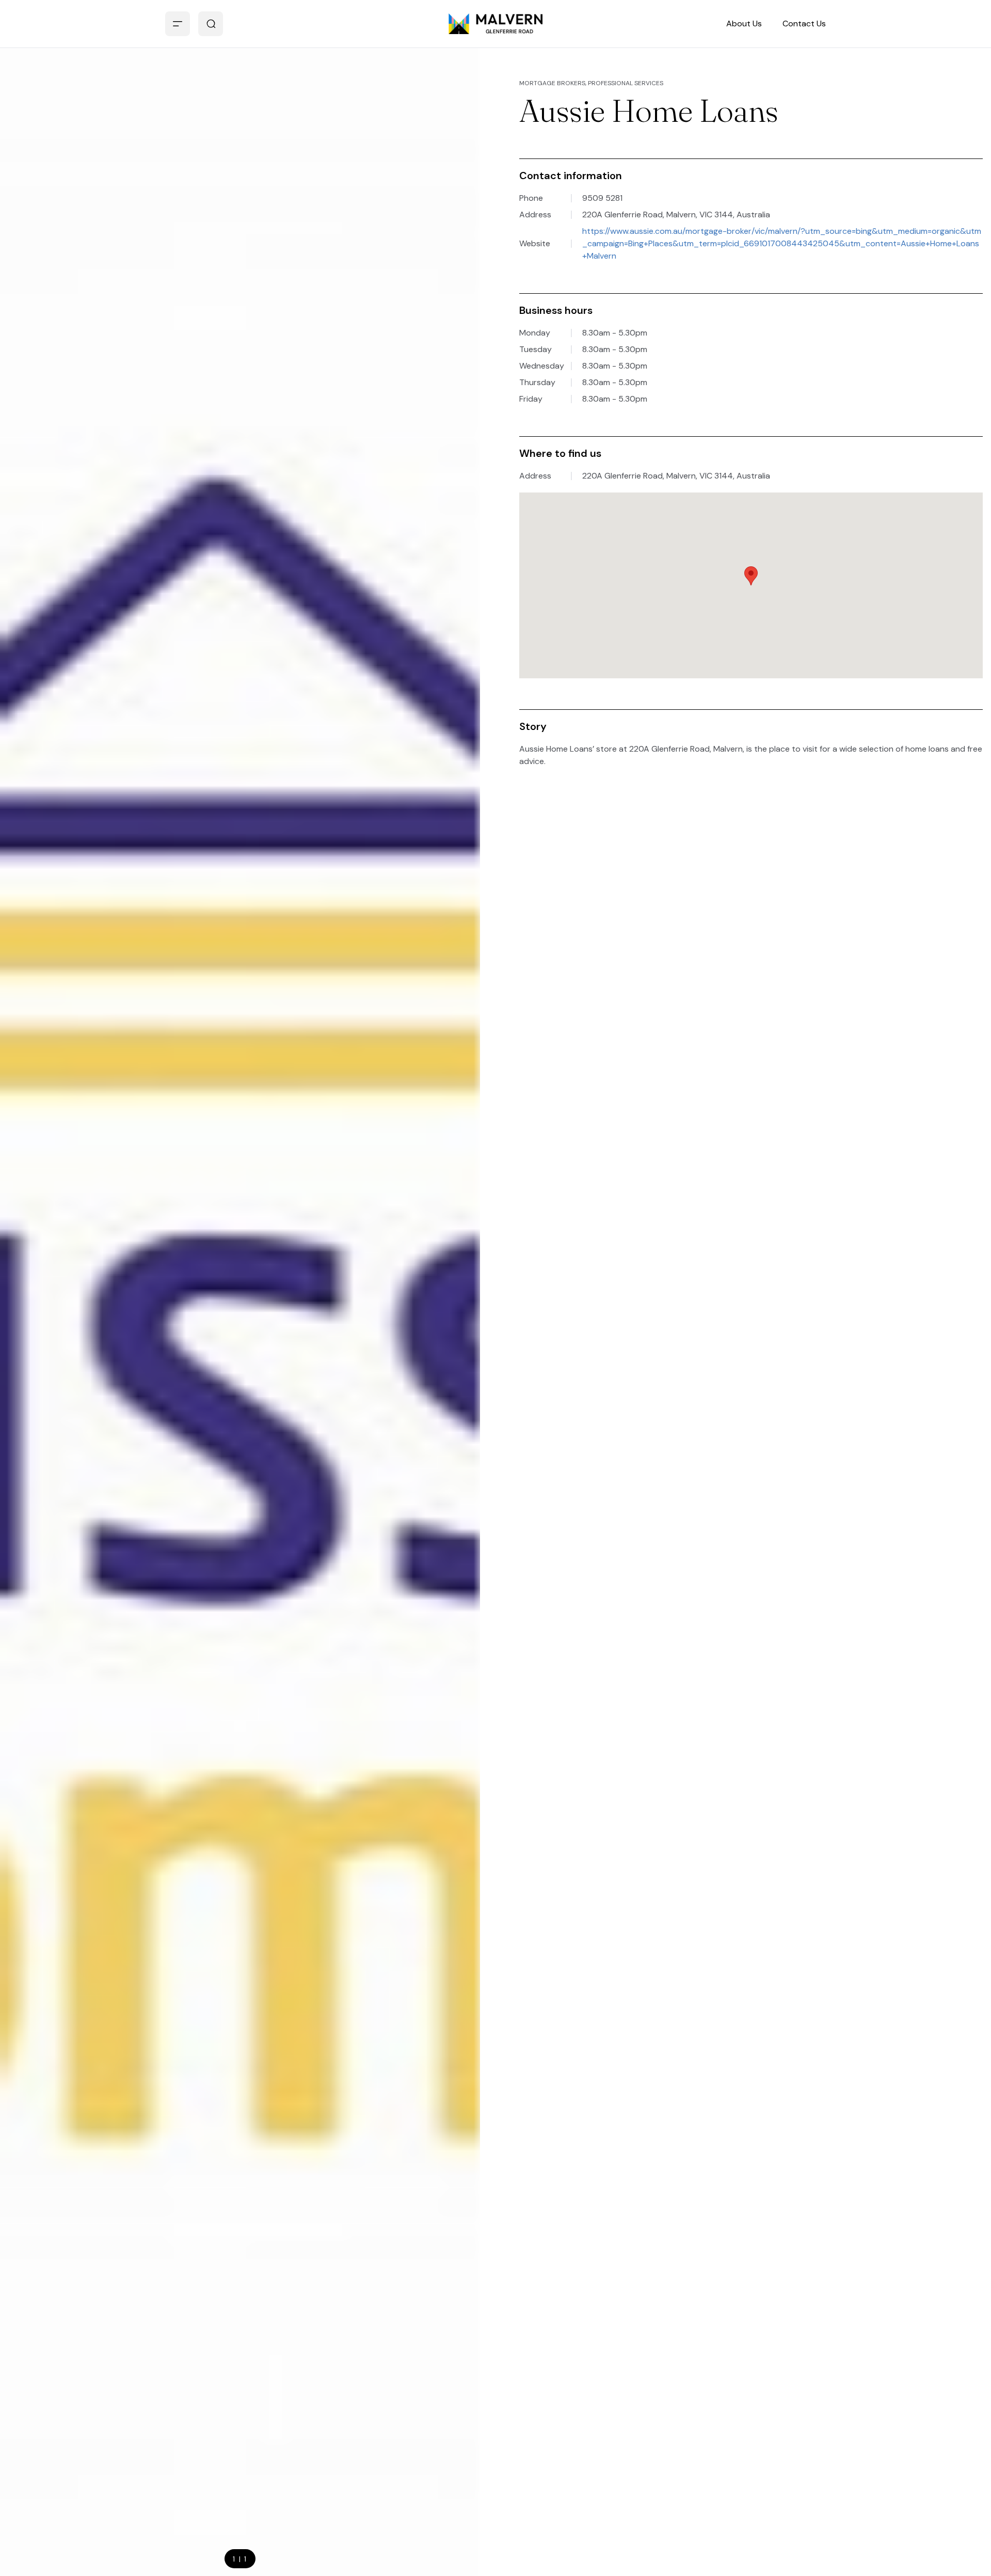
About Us (744, 23)
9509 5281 (602, 198)
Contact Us (804, 23)
